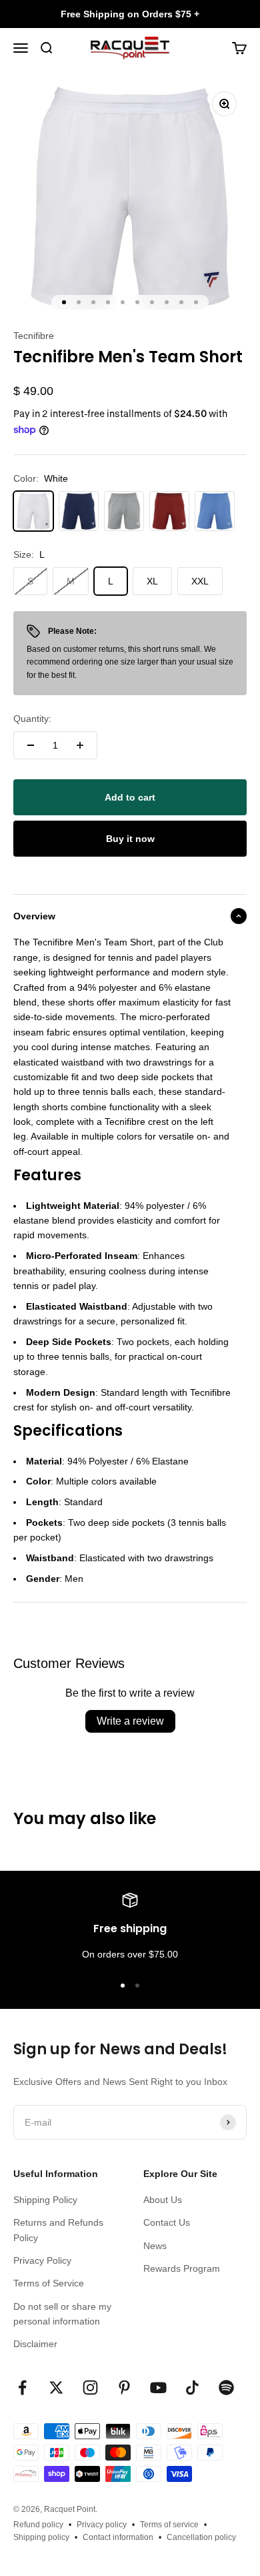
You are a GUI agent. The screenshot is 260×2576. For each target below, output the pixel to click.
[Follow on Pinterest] (124, 2388)
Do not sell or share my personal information (62, 2314)
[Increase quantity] (80, 745)
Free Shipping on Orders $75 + (130, 14)
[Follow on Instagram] (90, 2388)
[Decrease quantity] (31, 745)
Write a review (130, 1721)
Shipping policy (41, 2537)
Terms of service (169, 2525)
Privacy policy (102, 2525)
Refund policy (38, 2525)
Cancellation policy (201, 2537)
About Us (163, 2200)
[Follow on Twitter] (56, 2388)
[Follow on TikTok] (192, 2388)
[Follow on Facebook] (22, 2388)
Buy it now (130, 839)
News (155, 2246)
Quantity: (32, 719)
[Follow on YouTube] (158, 2388)
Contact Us (167, 2222)
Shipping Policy (45, 2200)
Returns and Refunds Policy (58, 2230)
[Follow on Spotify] (226, 2388)
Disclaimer (35, 2344)
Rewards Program (182, 2268)
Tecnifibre (34, 336)
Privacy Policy (42, 2260)
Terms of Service (49, 2283)
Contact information (118, 2537)
